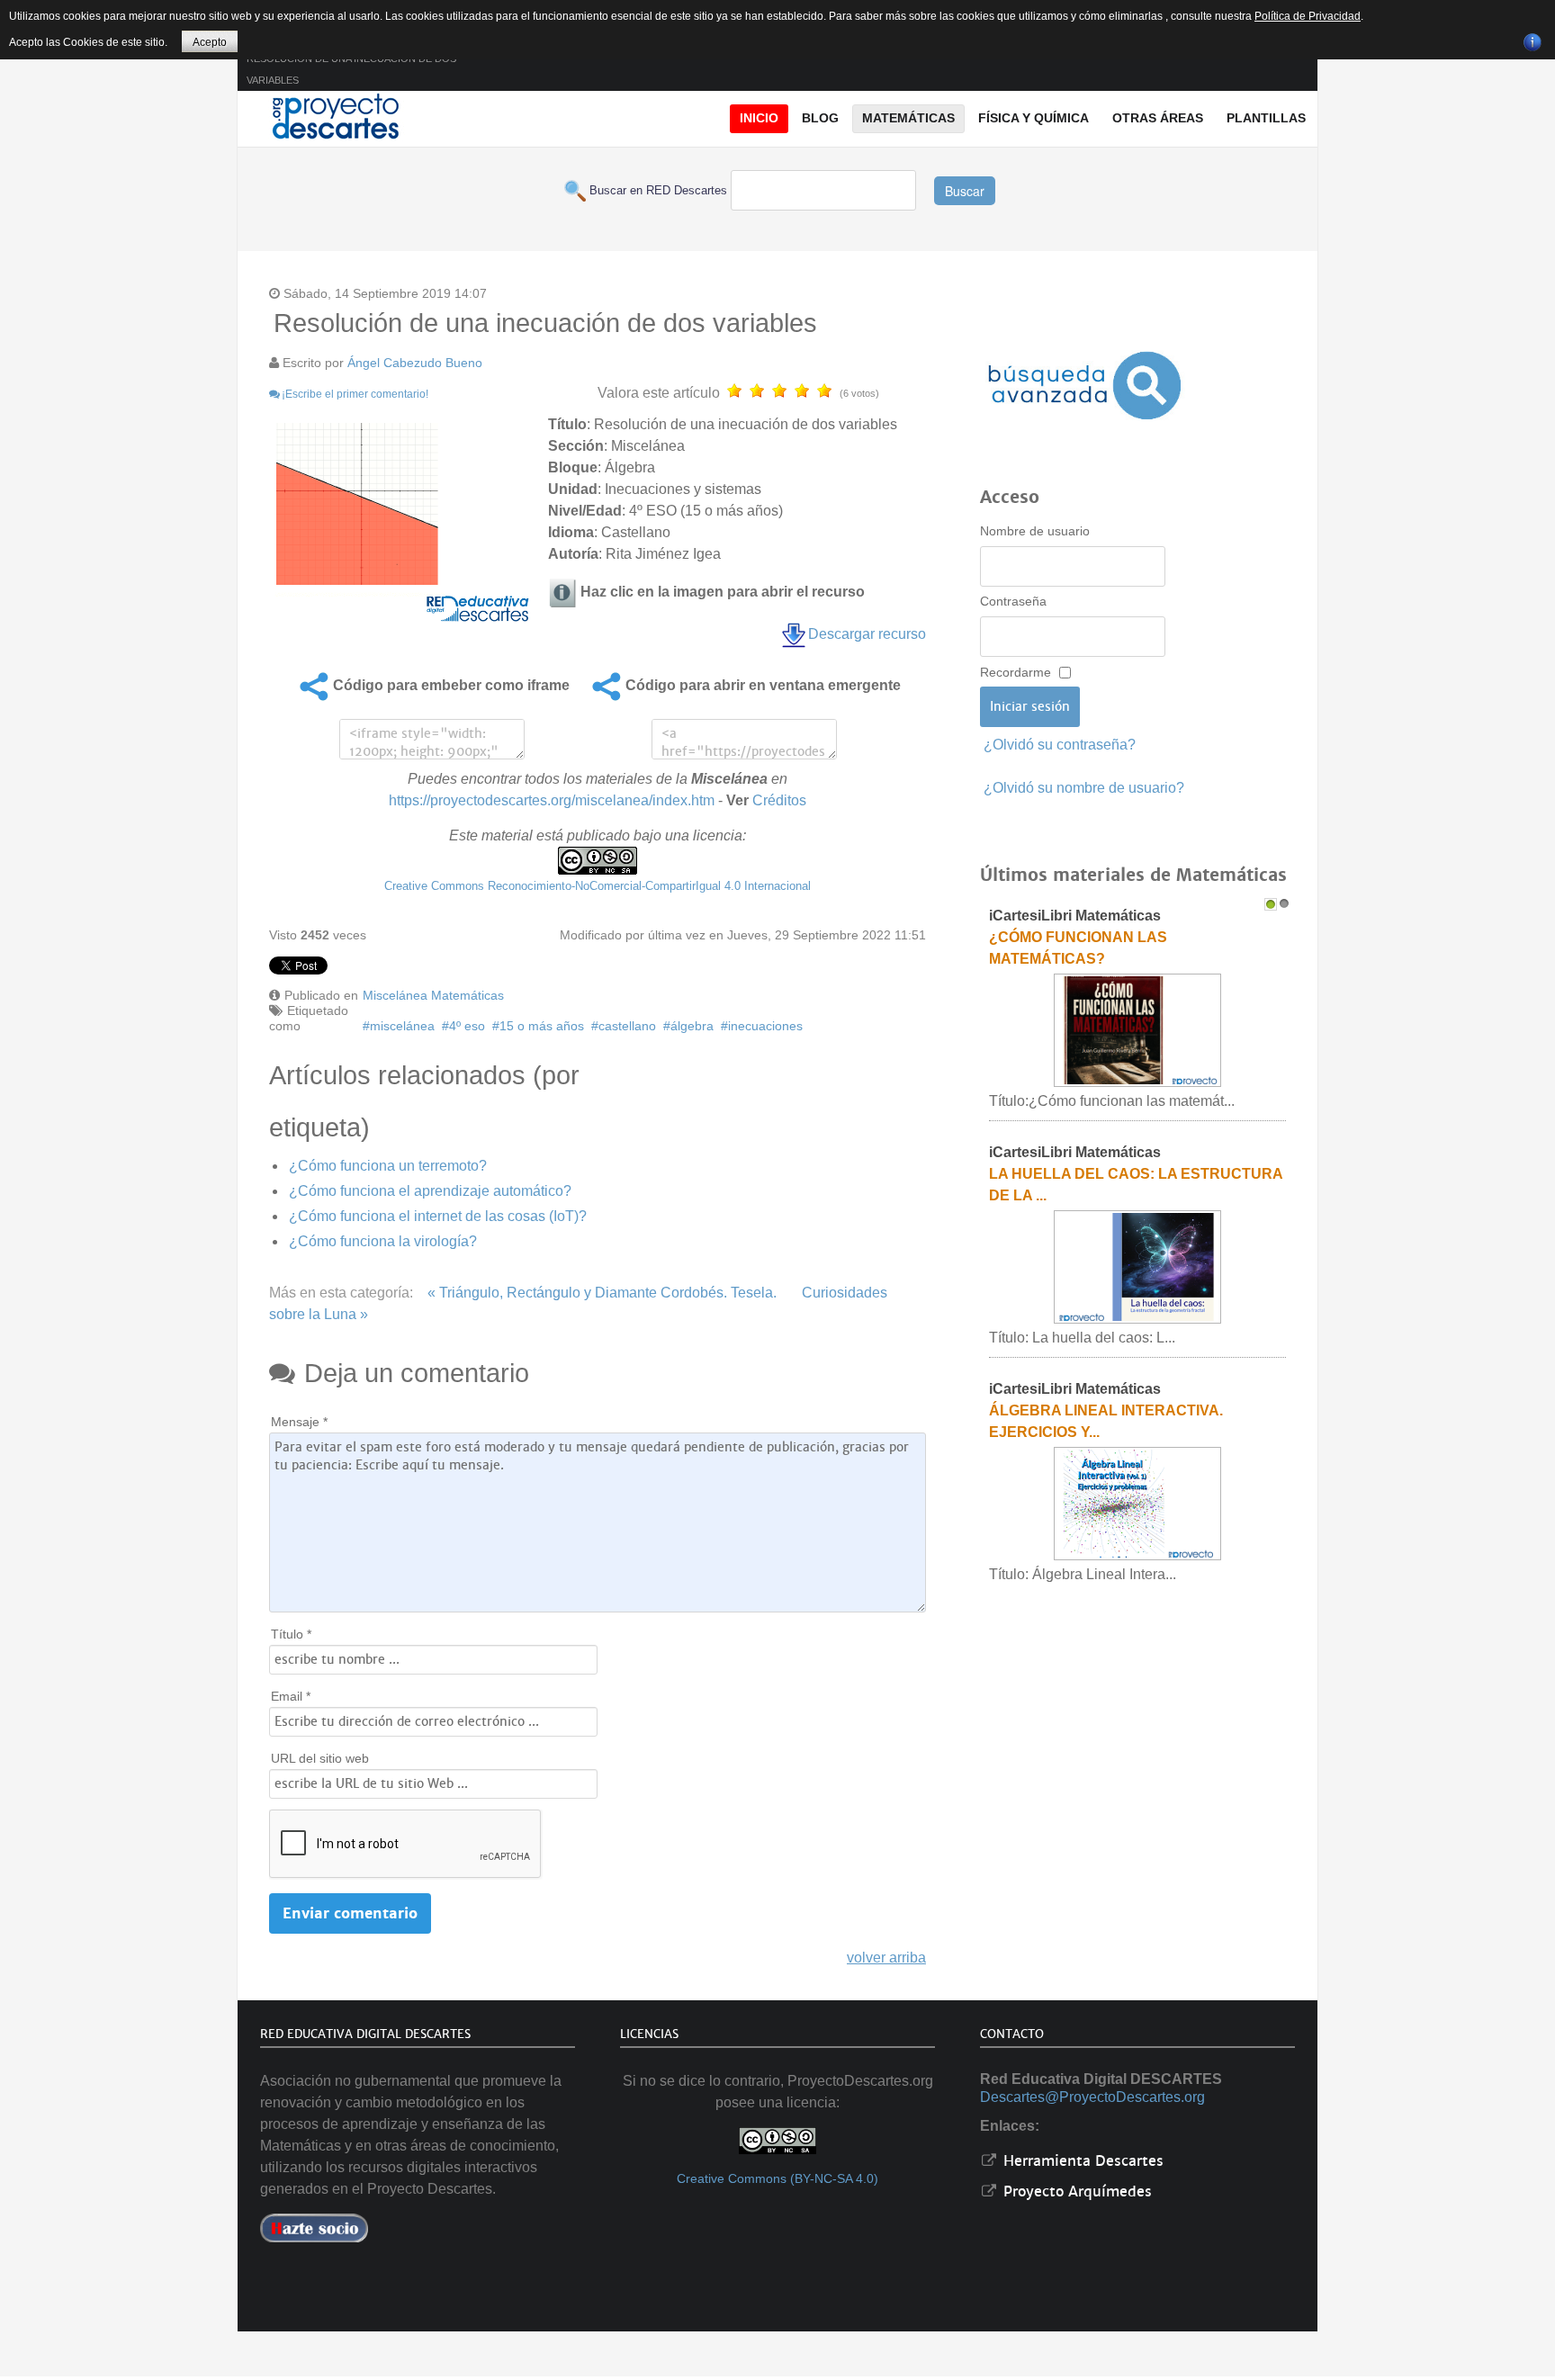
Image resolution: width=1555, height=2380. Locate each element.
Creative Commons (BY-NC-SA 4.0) (777, 2179)
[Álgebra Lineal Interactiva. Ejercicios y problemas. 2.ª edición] (1137, 1503)
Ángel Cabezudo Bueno (415, 363)
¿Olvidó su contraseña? (1060, 745)
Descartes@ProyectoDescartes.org (1092, 2097)
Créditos (779, 800)
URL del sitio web (320, 1758)
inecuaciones (765, 1026)
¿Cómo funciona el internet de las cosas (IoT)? (438, 1216)
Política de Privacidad (1308, 16)
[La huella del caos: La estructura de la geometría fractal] (1137, 1266)
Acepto (210, 42)
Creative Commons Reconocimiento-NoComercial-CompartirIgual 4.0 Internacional (598, 886)
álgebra (692, 1026)
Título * (291, 1634)
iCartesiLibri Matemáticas (1075, 916)
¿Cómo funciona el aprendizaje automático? (430, 1191)
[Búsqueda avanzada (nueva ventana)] (1084, 386)
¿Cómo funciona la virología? (383, 1241)
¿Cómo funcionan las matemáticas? (1078, 948)
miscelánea (402, 1026)
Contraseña (1013, 601)
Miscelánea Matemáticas (433, 995)
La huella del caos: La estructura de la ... (1136, 1185)
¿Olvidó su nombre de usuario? (1084, 788)
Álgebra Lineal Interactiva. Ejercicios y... (1106, 1421)
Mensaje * (299, 1422)
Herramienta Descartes (1081, 2161)
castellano (627, 1026)
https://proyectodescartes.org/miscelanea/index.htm (552, 800)
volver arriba (886, 1958)
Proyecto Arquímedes (1075, 2191)
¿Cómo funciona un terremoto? (388, 1166)
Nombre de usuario (1035, 531)
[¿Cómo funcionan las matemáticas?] (1137, 1030)
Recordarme (1016, 672)
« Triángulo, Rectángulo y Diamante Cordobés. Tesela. (602, 1293)
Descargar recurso (867, 634)
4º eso (467, 1026)
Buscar (965, 191)
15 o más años (542, 1026)
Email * (291, 1696)
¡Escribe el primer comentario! (355, 394)
